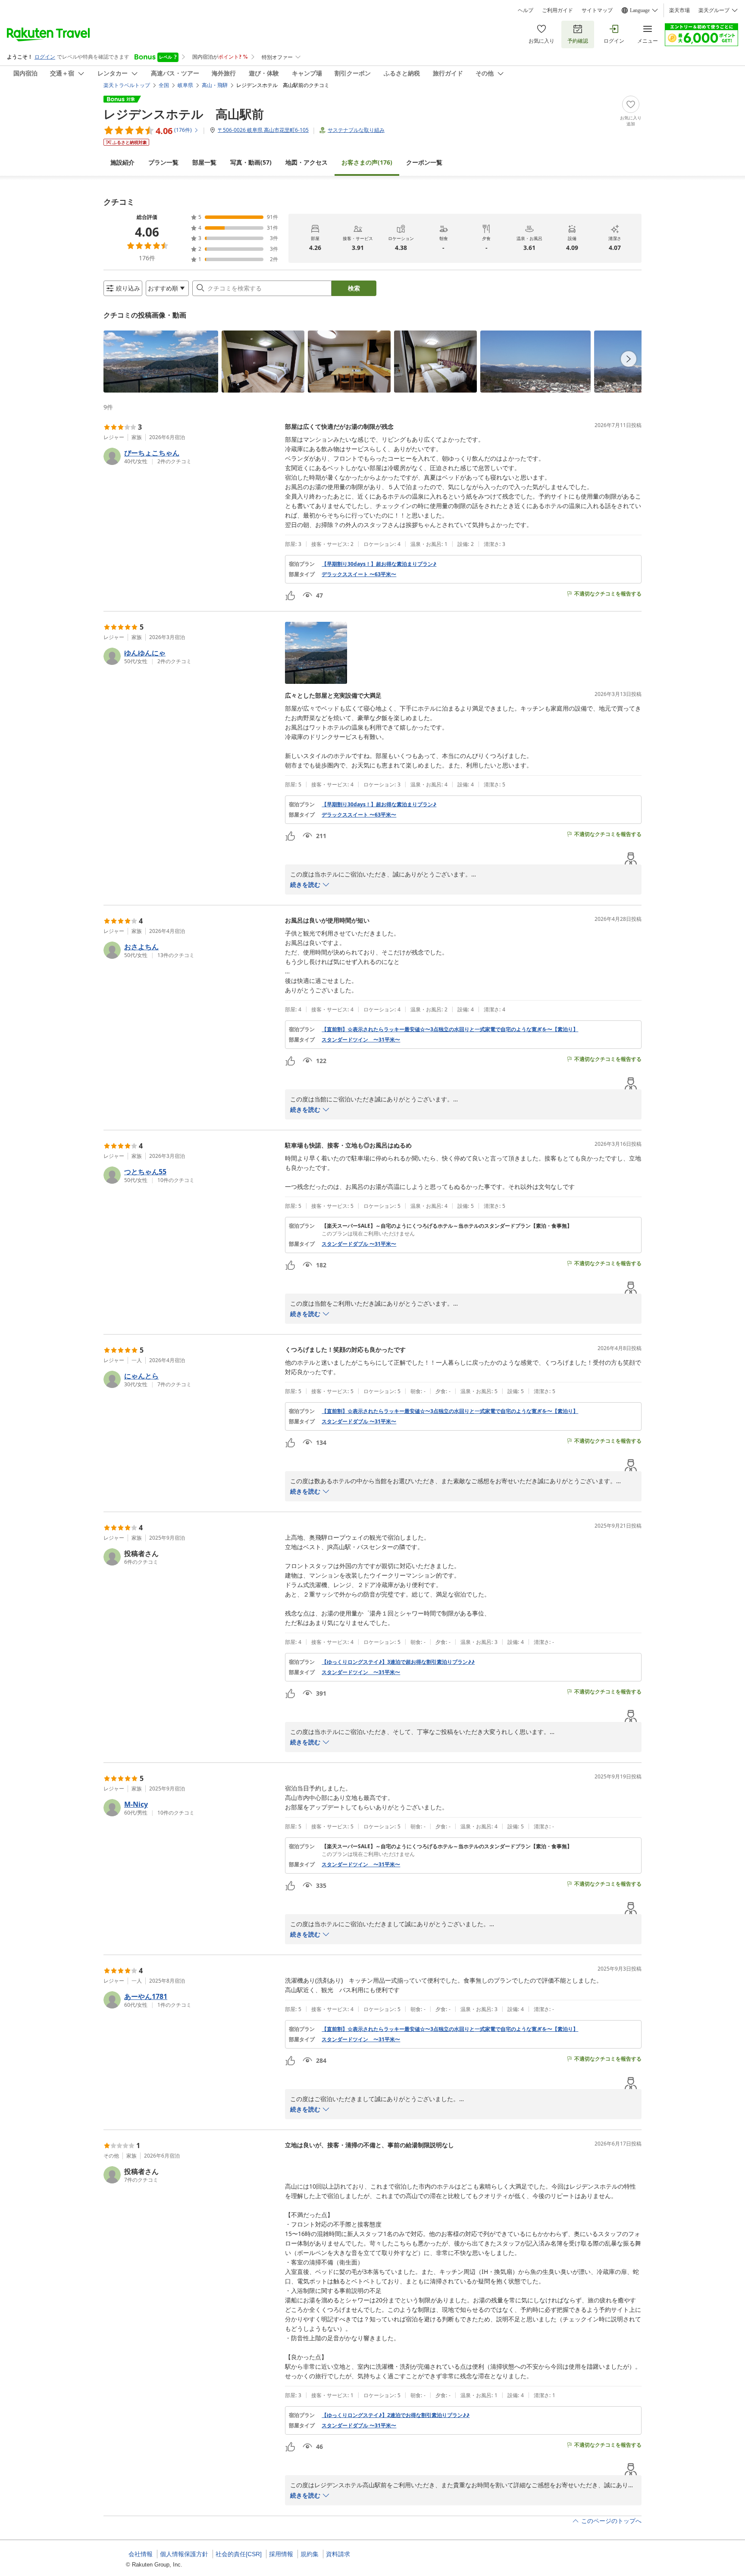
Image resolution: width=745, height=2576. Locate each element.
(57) (251, 162)
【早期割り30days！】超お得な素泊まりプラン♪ (379, 564)
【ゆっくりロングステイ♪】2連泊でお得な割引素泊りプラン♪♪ (396, 2415)
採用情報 (281, 2554)
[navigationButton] (629, 359)
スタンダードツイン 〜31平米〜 (361, 1040)
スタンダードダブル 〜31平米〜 (359, 1244)
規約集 (310, 2554)
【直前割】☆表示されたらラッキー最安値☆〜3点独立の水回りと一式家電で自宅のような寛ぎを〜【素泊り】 (450, 1029)
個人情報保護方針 (184, 2554)
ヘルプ (526, 10)
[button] (161, 362)
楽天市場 (679, 10)
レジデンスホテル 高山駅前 (184, 114)
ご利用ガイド (557, 10)
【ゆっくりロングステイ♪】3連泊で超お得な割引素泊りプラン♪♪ (398, 1662)
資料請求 (338, 2554)
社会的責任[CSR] (239, 2554)
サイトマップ (597, 10)
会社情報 (141, 2554)
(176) (367, 162)
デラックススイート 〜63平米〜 (359, 574)
